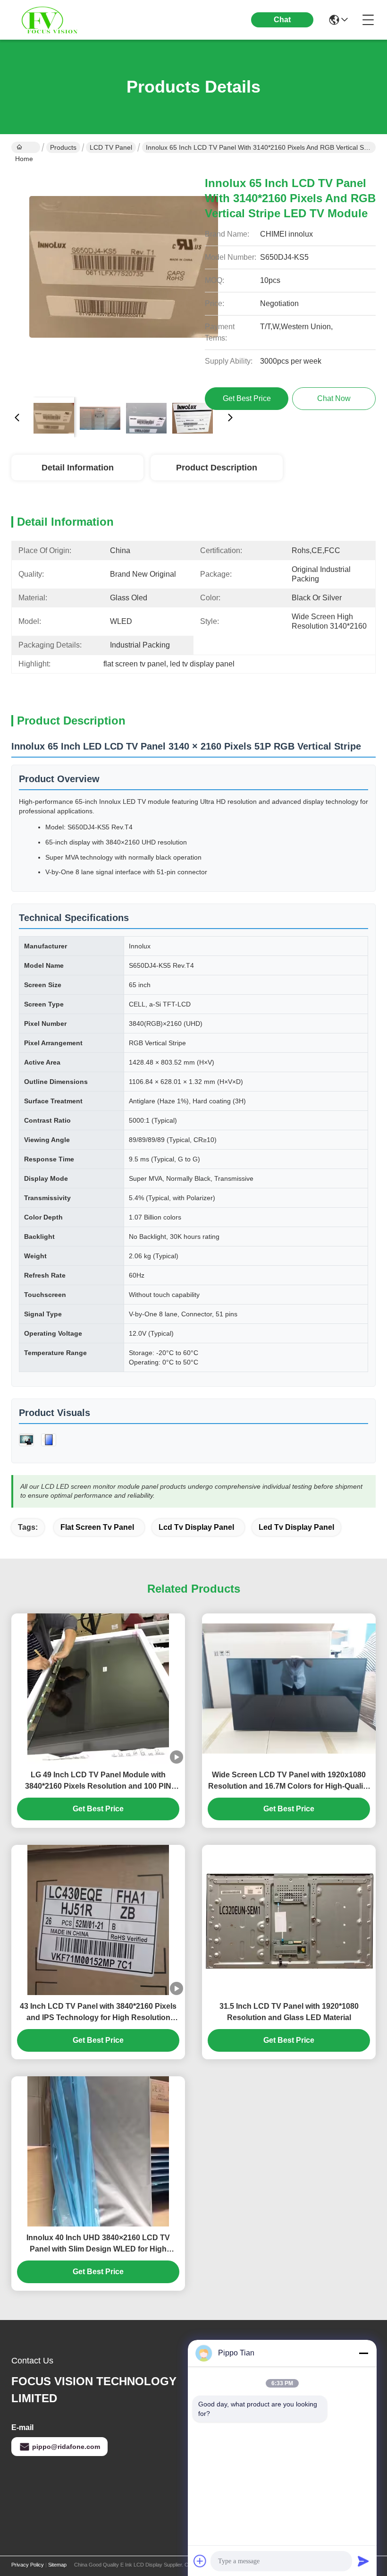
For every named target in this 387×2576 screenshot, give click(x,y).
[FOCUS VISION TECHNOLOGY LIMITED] (63, 20)
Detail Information (78, 468)
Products (63, 147)
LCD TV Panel (111, 147)
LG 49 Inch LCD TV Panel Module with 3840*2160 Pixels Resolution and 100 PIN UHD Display (98, 1781)
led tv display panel (296, 1527)
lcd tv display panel (196, 1527)
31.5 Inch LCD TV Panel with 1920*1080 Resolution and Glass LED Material (289, 2012)
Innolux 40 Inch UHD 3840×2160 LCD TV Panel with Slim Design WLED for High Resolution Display (98, 2244)
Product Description (217, 468)
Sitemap (57, 2565)
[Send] (363, 2561)
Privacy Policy (28, 2565)
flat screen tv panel (97, 1527)
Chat (282, 20)
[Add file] (200, 2561)
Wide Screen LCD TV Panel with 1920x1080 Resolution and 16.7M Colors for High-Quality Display (289, 1781)
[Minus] (363, 2353)
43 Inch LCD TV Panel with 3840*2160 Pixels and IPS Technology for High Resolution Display (98, 2013)
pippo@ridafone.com (66, 2447)
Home (26, 147)
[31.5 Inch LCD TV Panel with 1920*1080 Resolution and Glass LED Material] (289, 1920)
